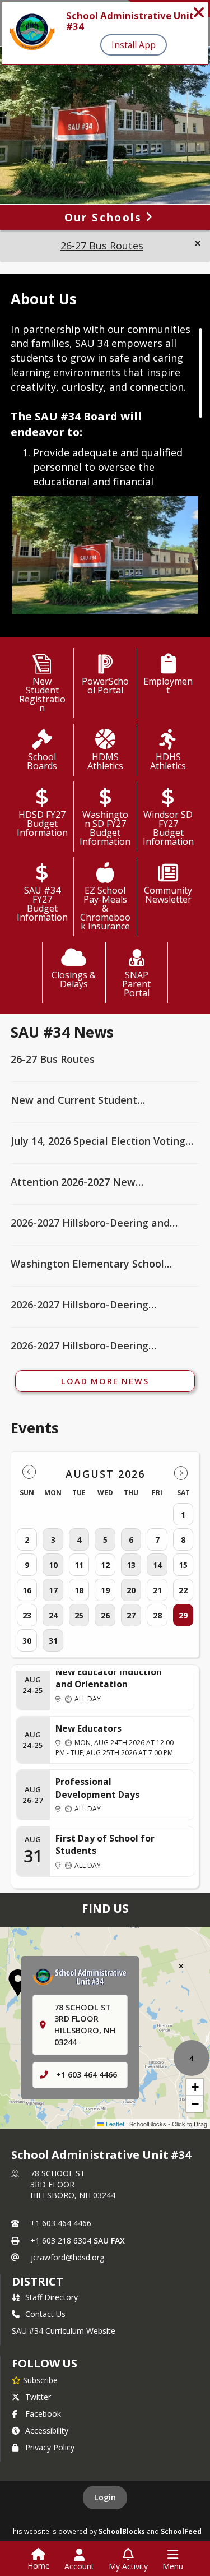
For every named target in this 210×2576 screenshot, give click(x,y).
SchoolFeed (181, 2531)
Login (105, 2497)
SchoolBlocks (122, 2531)
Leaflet (114, 2124)
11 (79, 1565)
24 (53, 1615)
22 (183, 1590)
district (38, 2281)
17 (53, 1590)
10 (53, 1565)
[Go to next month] (181, 1472)
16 (27, 1590)
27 (131, 1615)
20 (131, 1590)
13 (131, 1565)
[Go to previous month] (29, 1472)
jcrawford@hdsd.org (67, 2257)
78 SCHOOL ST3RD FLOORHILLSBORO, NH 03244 (73, 2184)
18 (79, 1590)
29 (183, 1615)
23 (27, 1615)
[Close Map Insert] (181, 1966)
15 (183, 1565)
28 (157, 1615)
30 (27, 1641)
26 (105, 1615)
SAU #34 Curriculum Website (64, 2331)
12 (105, 1565)
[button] (198, 243)
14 (157, 1565)
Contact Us (45, 2314)
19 (105, 1590)
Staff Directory (52, 2297)
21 (157, 1590)
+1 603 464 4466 (87, 2075)
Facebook (43, 2414)
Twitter (38, 2397)
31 (53, 1641)
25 (79, 1615)
